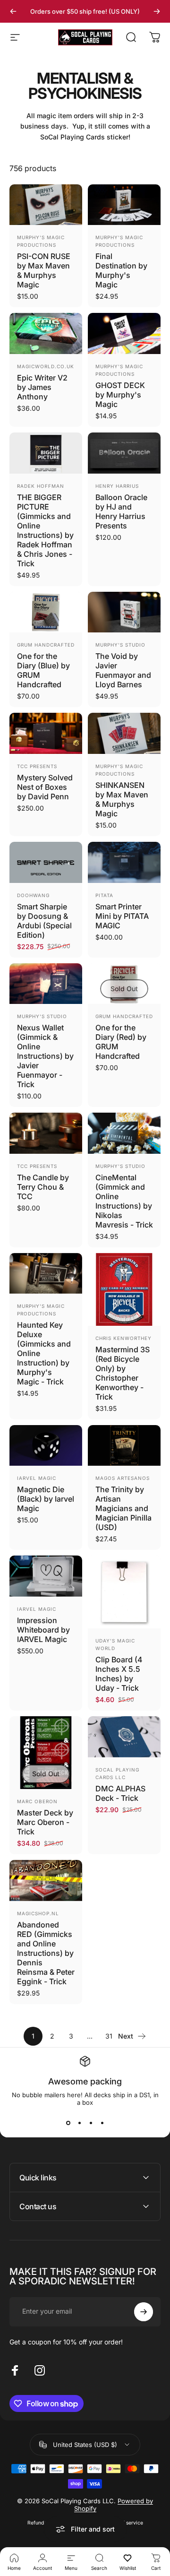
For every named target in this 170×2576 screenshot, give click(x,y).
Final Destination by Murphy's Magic (121, 270)
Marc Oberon (37, 1801)
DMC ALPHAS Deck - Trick (120, 1793)
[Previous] (13, 11)
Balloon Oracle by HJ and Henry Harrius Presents (121, 511)
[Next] (157, 11)
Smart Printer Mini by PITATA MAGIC (122, 916)
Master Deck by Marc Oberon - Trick (45, 1822)
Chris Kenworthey (123, 1338)
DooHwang (33, 895)
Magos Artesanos (123, 1478)
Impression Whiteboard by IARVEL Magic (43, 1630)
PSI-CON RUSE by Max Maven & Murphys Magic (44, 270)
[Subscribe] (144, 2312)
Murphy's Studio (120, 645)
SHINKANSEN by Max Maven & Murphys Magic (122, 799)
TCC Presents (37, 766)
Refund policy (43, 2523)
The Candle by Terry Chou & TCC (43, 1187)
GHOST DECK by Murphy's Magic (120, 395)
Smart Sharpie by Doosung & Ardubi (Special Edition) (44, 921)
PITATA (104, 895)
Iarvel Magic (37, 1478)
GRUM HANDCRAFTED (46, 645)
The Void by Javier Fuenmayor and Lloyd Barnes (123, 670)
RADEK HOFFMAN (41, 486)
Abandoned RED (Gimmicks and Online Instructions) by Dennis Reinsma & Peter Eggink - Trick (46, 1953)
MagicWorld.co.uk (46, 366)
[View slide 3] (91, 2123)
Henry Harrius (117, 486)
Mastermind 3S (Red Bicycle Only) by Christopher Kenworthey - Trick (123, 1373)
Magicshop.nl (38, 1913)
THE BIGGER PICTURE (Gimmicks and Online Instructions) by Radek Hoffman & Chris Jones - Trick (45, 530)
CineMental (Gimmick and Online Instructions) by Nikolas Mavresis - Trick (124, 1201)
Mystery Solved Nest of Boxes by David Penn (45, 787)
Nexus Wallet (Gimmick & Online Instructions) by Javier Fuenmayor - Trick (45, 1056)
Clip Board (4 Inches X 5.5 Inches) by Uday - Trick (119, 1674)
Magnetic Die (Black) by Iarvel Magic (46, 1499)
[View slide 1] (68, 2123)
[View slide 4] (102, 2123)
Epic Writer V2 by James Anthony (42, 387)
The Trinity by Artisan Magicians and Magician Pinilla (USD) (123, 1508)
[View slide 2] (79, 2123)
